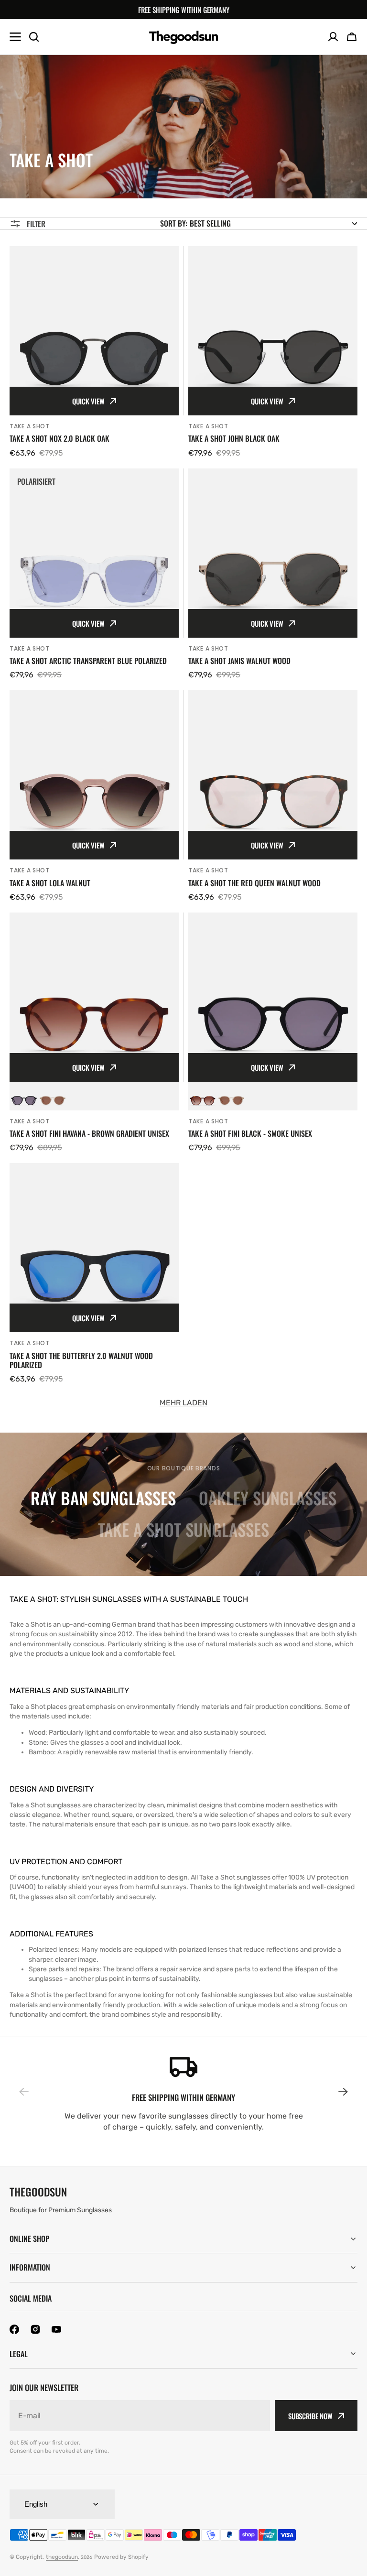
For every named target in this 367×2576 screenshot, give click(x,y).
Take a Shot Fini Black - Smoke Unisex (250, 1134)
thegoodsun (62, 2557)
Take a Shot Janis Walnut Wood (239, 661)
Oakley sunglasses (268, 1498)
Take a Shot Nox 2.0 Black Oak (59, 439)
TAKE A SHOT (30, 426)
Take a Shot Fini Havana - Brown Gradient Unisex (89, 1134)
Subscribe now (310, 2416)
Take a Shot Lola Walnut (50, 883)
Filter (36, 224)
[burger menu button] (15, 37)
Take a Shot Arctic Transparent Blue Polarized (88, 661)
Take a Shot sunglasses (183, 1529)
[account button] (333, 37)
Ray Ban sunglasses (103, 1498)
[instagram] (35, 2329)
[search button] (34, 37)
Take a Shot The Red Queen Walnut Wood (254, 883)
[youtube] (56, 2329)
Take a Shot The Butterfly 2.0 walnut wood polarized (81, 1360)
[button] (352, 37)
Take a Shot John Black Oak (234, 439)
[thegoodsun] (184, 37)
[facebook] (14, 2329)
